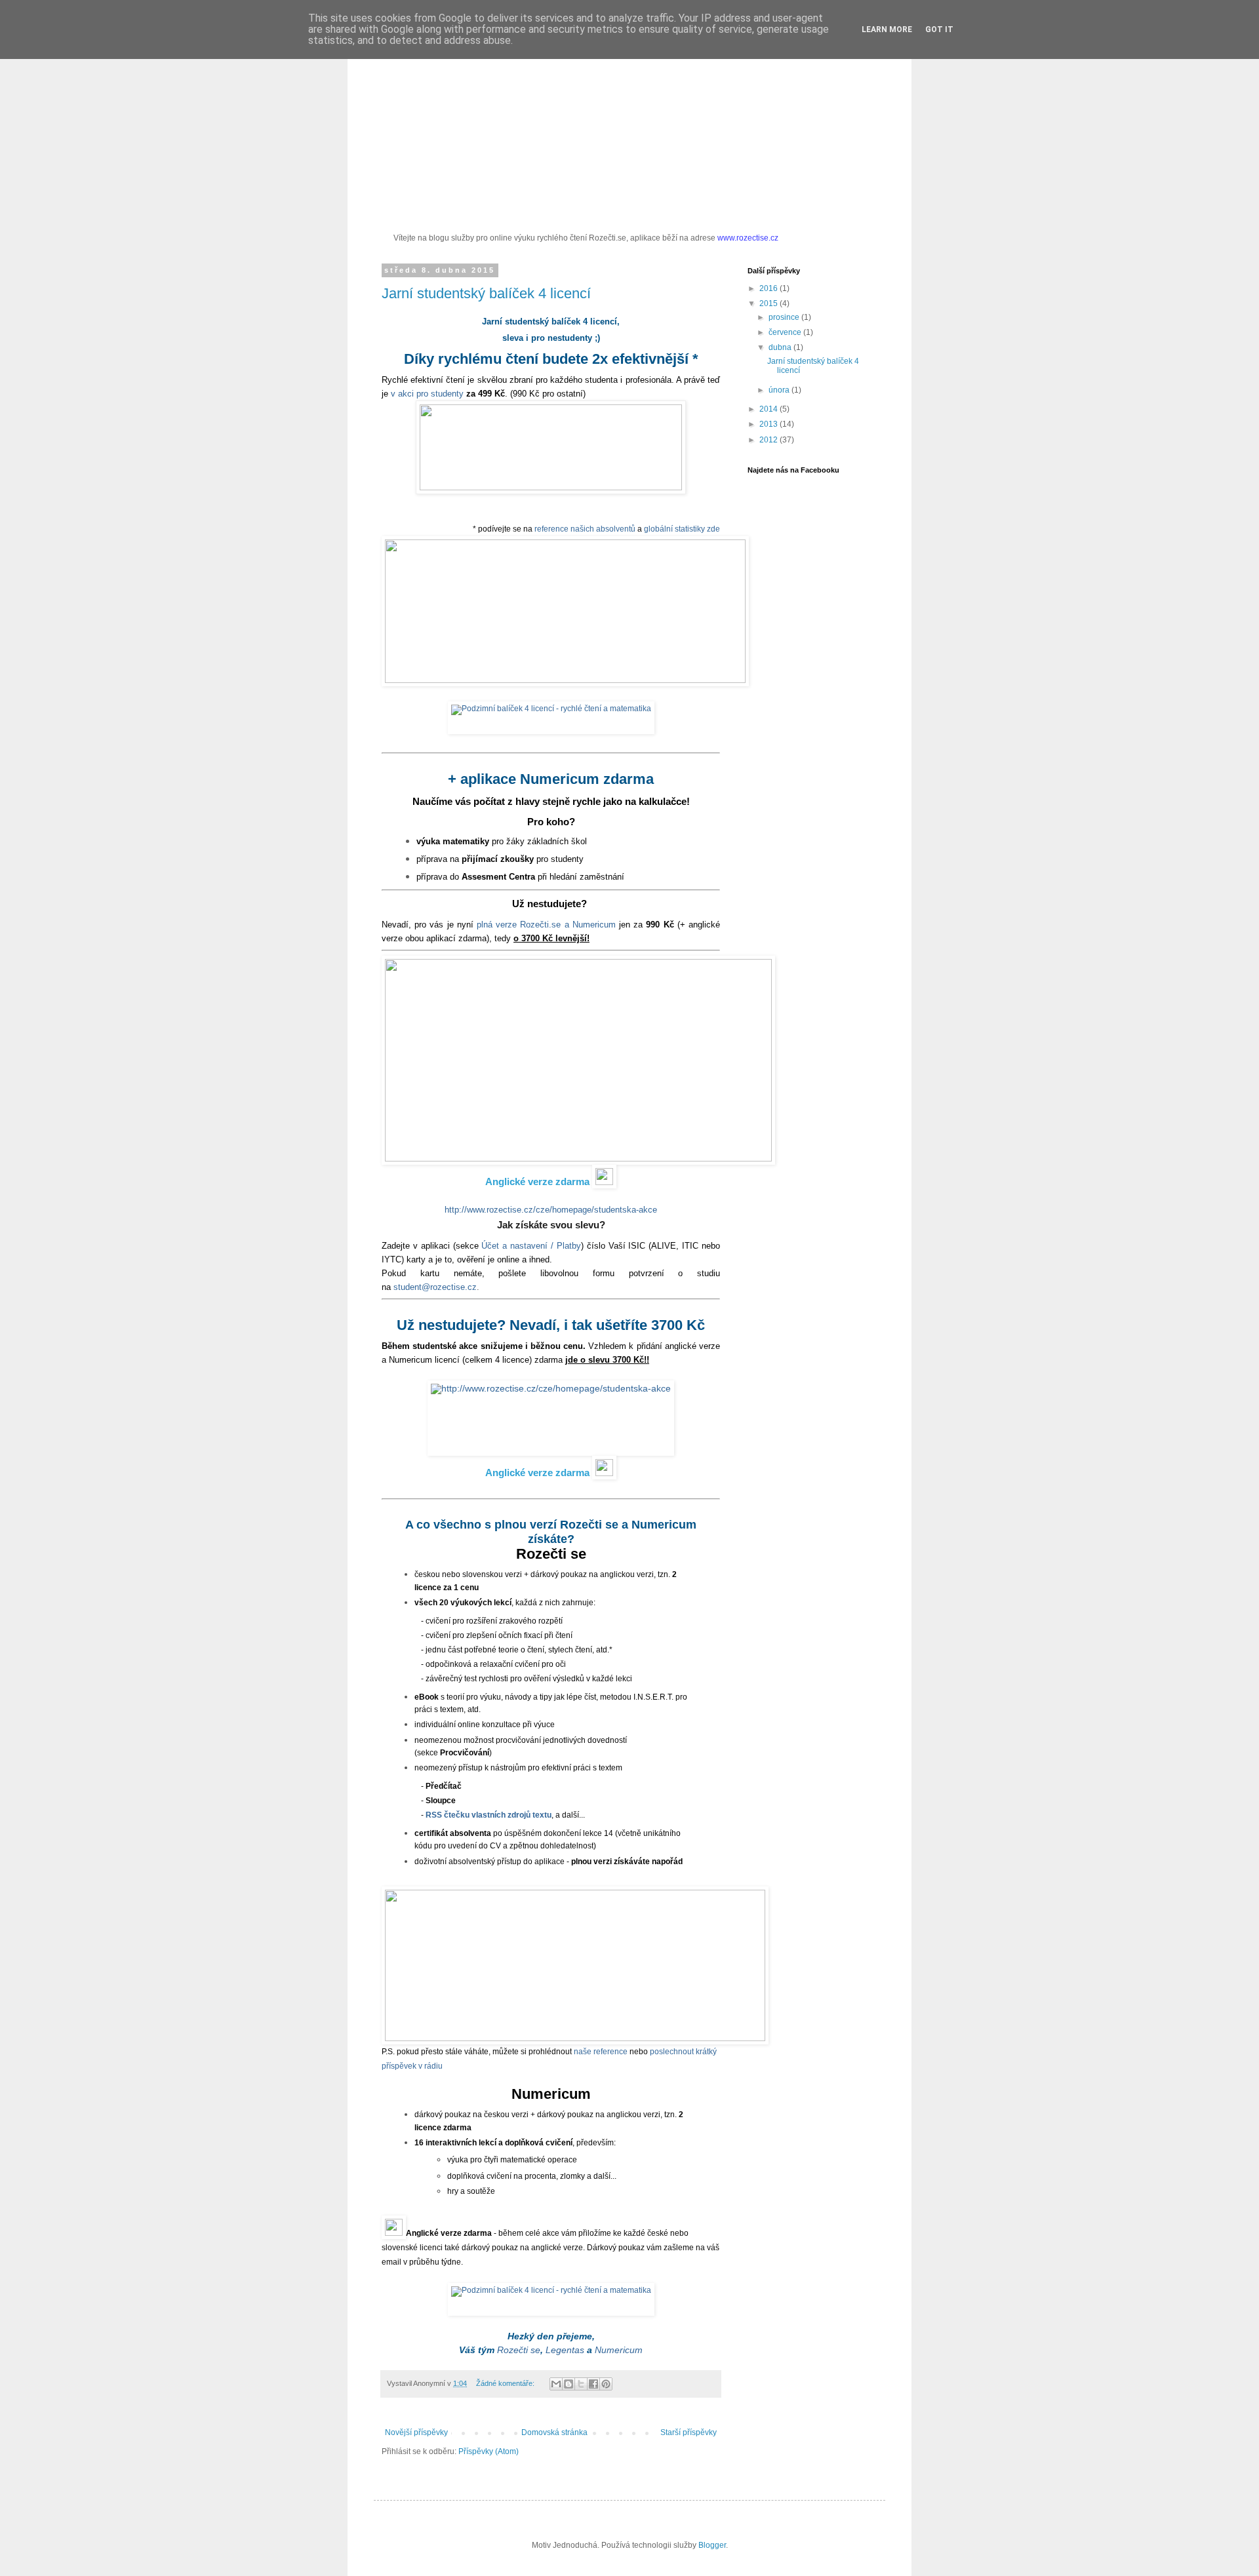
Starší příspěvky (689, 2432)
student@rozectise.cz (435, 1287)
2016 (769, 288)
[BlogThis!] (569, 2384)
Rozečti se (519, 2350)
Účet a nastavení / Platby (531, 1246)
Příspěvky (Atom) (489, 2451)
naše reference (601, 2052)
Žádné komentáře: (506, 2383)
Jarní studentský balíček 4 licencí (486, 293)
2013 (769, 424)
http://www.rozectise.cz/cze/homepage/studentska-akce (551, 1210)
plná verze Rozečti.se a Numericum (546, 925)
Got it (939, 29)
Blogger (712, 2545)
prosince (785, 317)
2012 (769, 440)
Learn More (887, 29)
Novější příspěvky (416, 2432)
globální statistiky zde (682, 529)
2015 (769, 303)
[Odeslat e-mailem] (556, 2384)
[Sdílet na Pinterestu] (606, 2384)
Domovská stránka (554, 2432)
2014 (769, 409)
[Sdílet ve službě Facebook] (593, 2384)
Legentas (565, 2350)
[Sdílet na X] (581, 2384)
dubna (781, 347)
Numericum (619, 2350)
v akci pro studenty (427, 394)
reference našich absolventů (585, 529)
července (786, 332)
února (780, 390)
